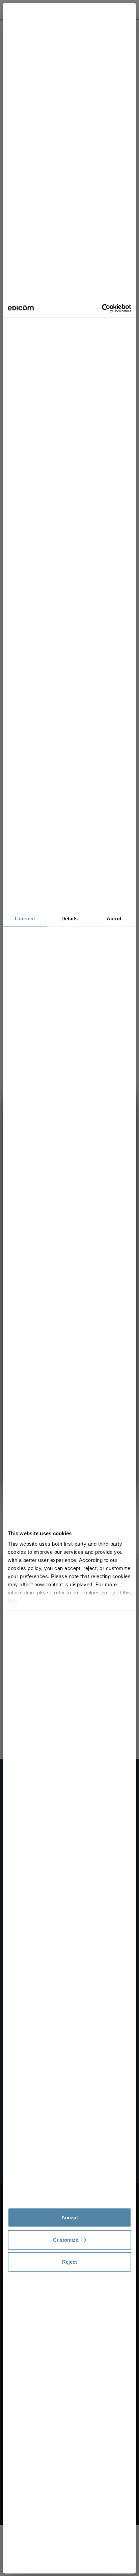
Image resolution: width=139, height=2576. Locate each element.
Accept (70, 2217)
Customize (66, 2239)
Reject (69, 2262)
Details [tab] (70, 918)
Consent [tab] (25, 918)
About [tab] (114, 918)
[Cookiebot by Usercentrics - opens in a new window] (102, 308)
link (12, 1601)
